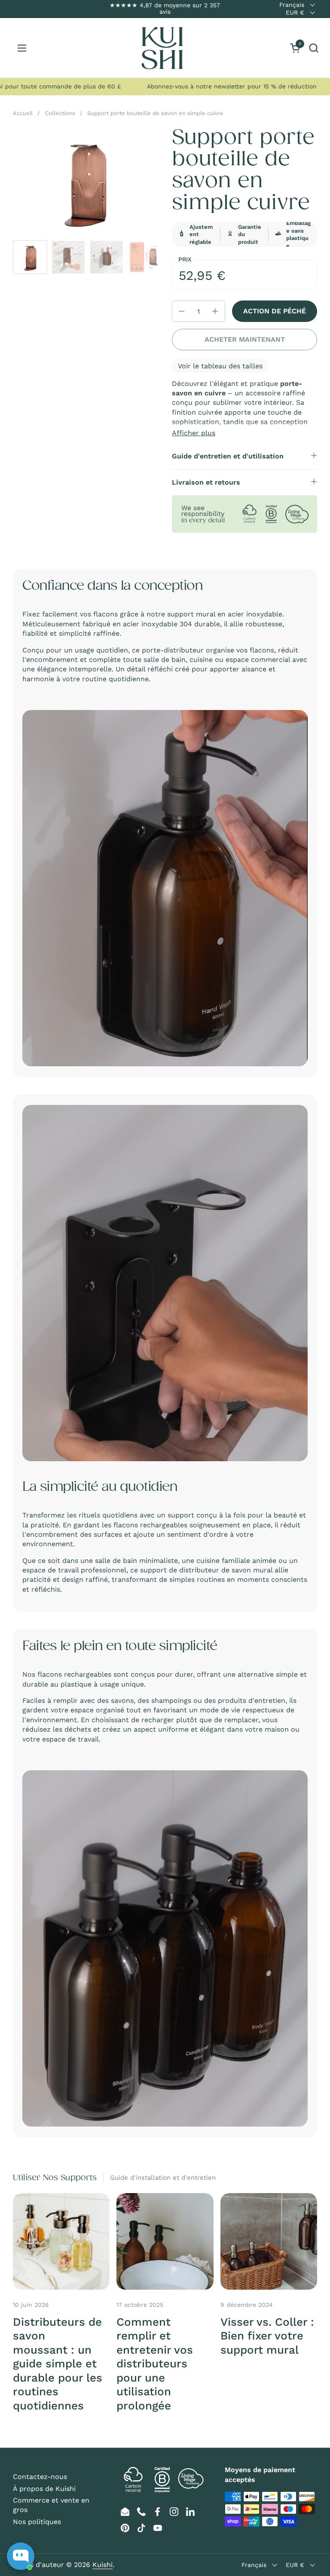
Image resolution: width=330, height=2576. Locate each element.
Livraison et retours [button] (206, 482)
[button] (313, 48)
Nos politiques (37, 2522)
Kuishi (102, 2565)
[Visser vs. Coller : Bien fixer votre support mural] (269, 2241)
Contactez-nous (40, 2477)
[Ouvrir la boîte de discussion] (21, 2556)
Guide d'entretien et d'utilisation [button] (228, 456)
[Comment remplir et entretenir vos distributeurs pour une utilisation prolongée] (165, 2241)
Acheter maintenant (245, 339)
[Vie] (162, 48)
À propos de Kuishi (44, 2489)
